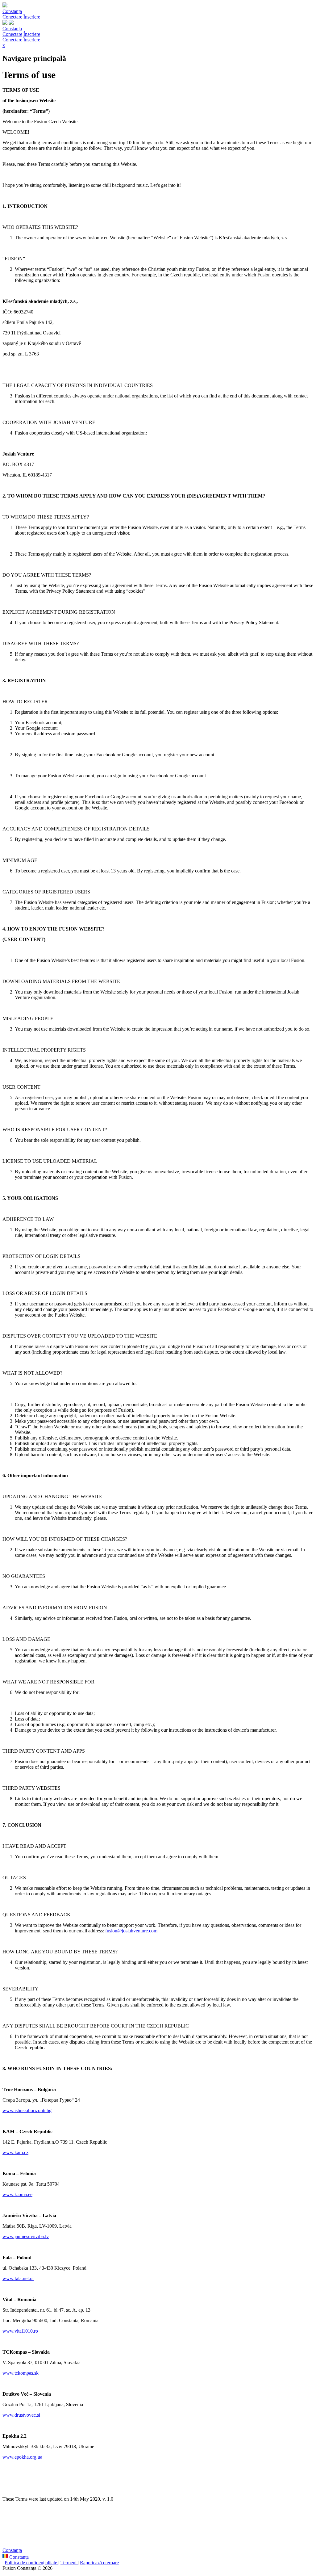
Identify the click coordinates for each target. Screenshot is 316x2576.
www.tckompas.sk (21, 2373)
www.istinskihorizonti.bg (27, 2110)
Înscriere (32, 17)
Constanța (12, 11)
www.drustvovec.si (21, 2415)
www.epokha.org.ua (22, 2457)
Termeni (69, 2563)
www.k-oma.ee (17, 2194)
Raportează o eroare (99, 2563)
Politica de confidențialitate (31, 2563)
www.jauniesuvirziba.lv (26, 2236)
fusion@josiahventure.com (131, 1931)
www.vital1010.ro (20, 2331)
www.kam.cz (15, 2152)
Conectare (12, 17)
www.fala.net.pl (18, 2278)
